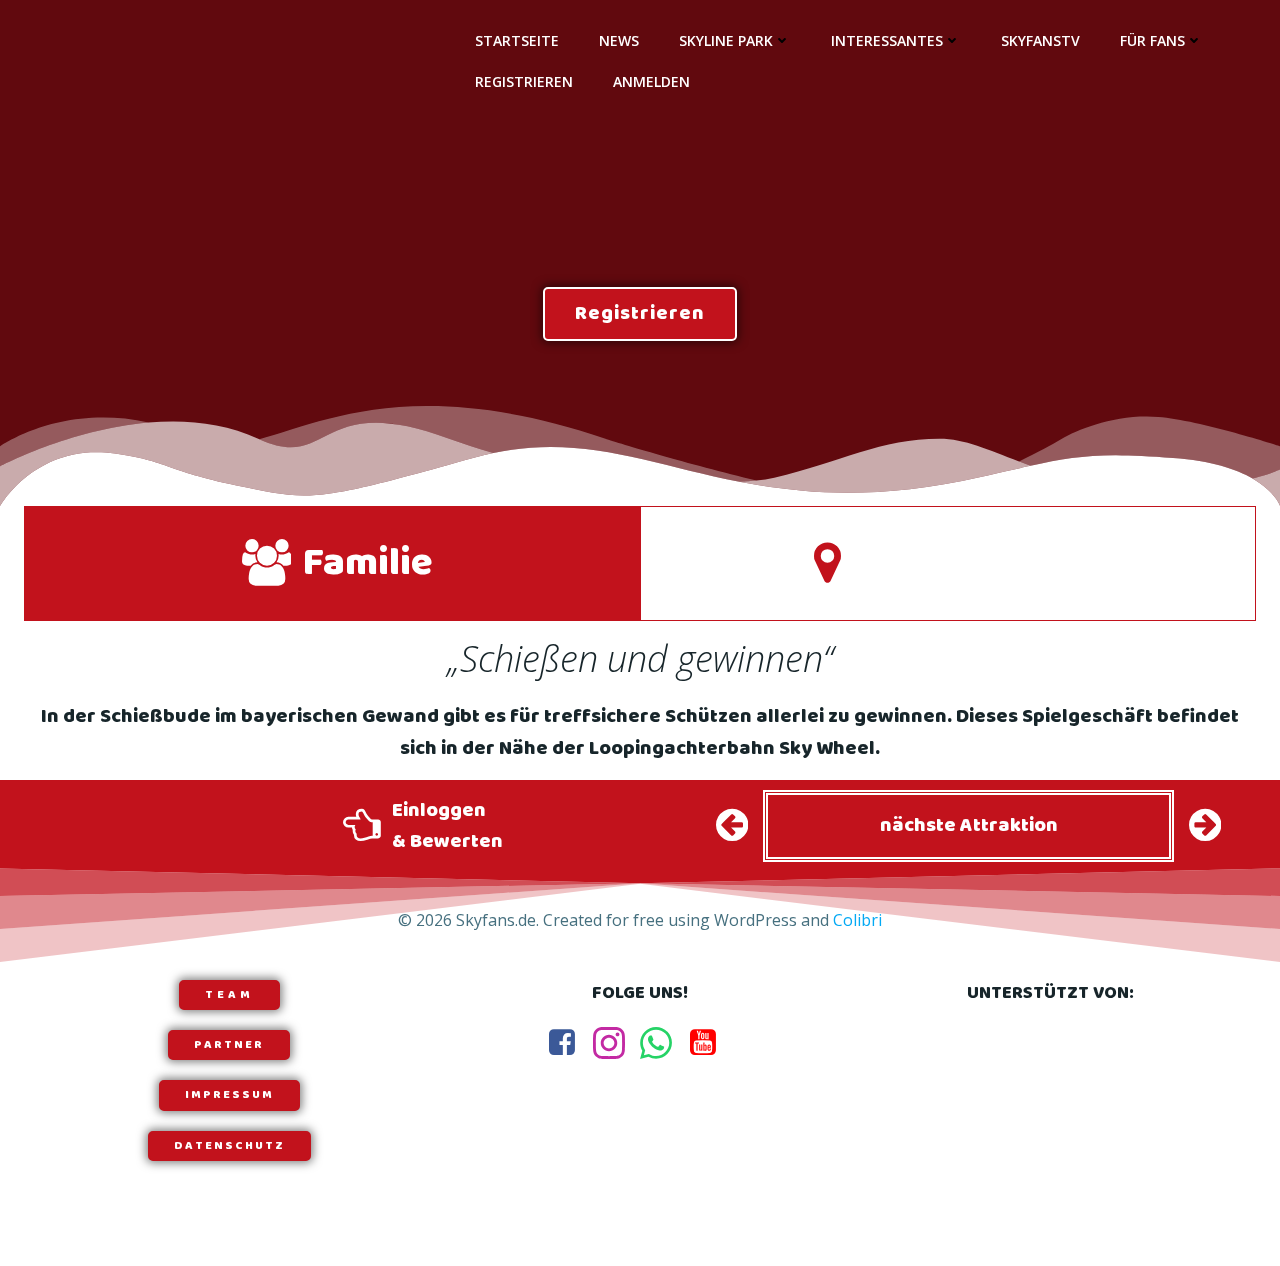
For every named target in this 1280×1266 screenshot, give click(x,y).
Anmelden (651, 81)
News (619, 40)
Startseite (517, 40)
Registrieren (524, 81)
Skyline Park (726, 40)
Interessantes (887, 40)
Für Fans (1152, 40)
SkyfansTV (1040, 40)
